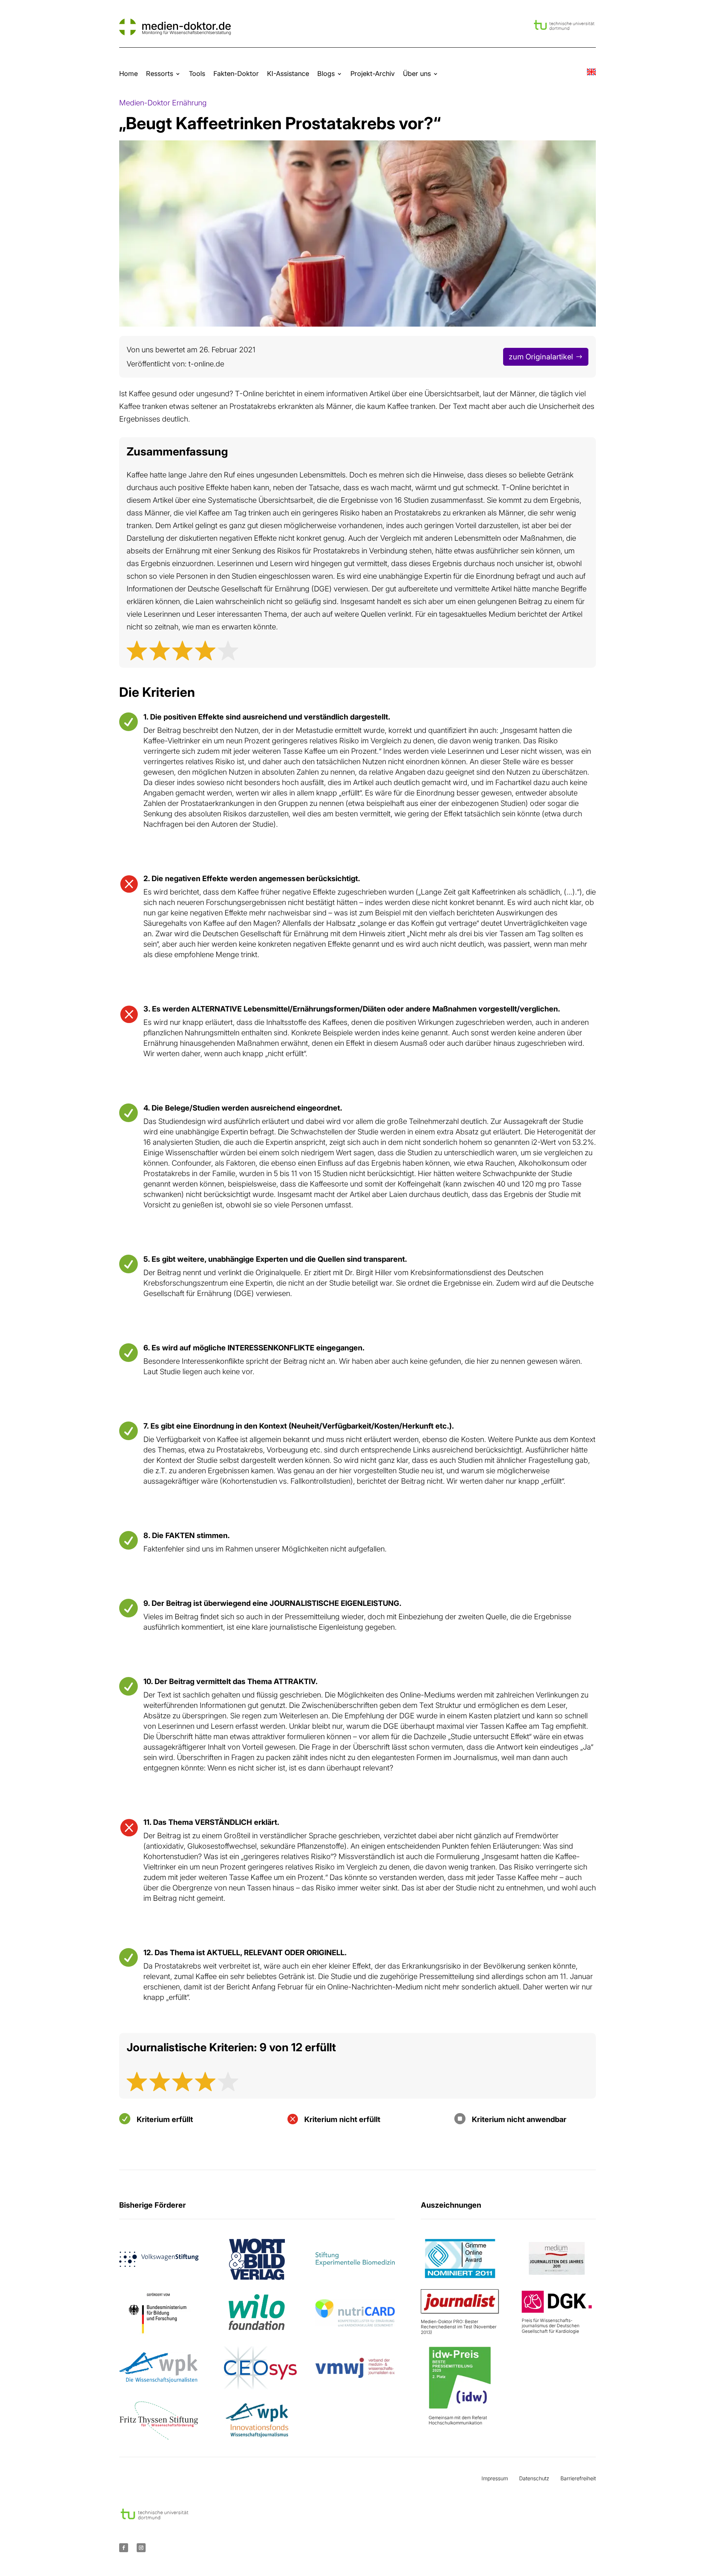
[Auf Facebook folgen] (124, 2548)
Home (128, 74)
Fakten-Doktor (236, 74)
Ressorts (160, 74)
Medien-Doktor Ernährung (163, 103)
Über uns (417, 74)
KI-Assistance (288, 74)
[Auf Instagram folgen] (141, 2548)
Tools (197, 74)
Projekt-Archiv (373, 74)
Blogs (326, 74)
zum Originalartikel (541, 357)
